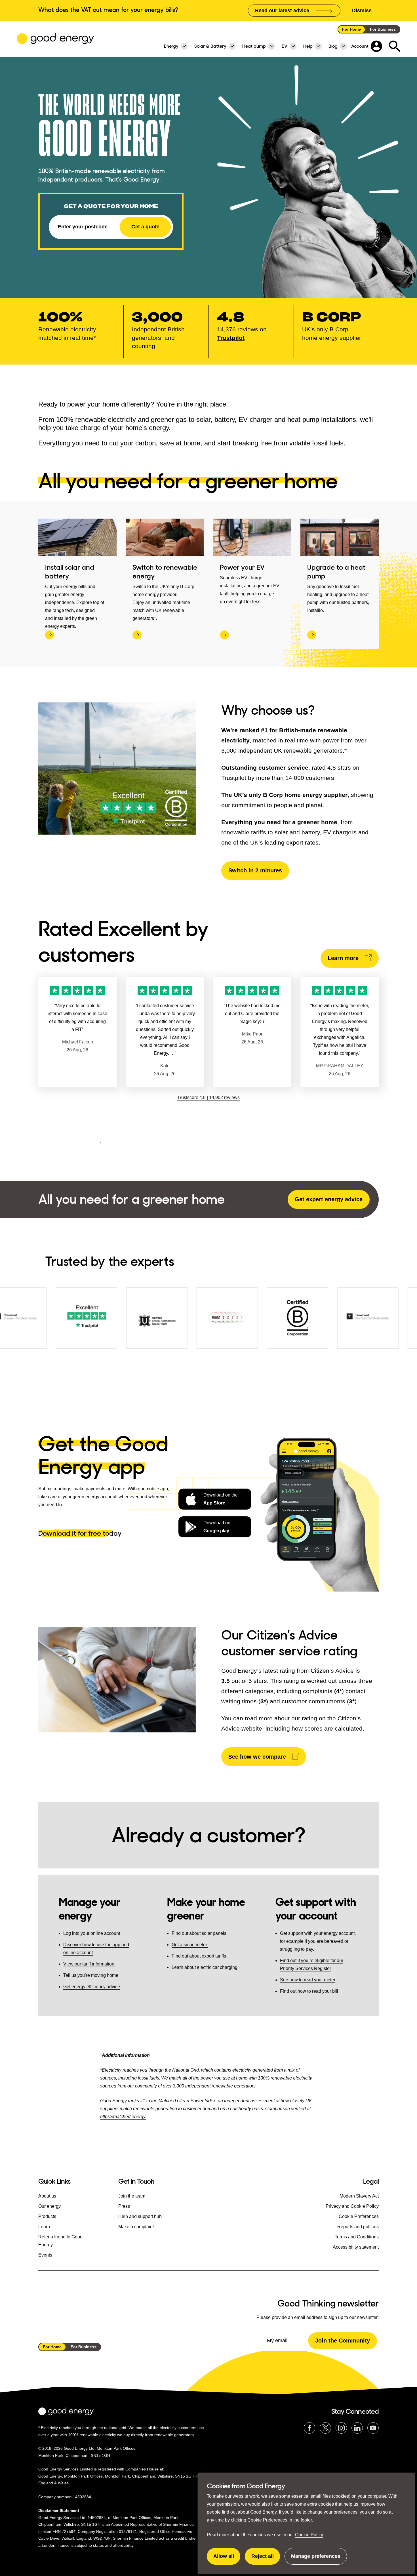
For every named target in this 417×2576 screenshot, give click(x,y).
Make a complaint (136, 2227)
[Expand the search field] (395, 46)
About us (47, 2196)
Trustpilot (231, 338)
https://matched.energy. (123, 2117)
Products (47, 2216)
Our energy (50, 2206)
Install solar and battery (70, 572)
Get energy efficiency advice (92, 1987)
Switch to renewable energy (165, 572)
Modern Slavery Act (359, 2196)
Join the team (132, 2196)
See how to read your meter (308, 1980)
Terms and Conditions (357, 2237)
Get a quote (145, 227)
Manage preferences (316, 2559)
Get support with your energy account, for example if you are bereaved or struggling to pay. (318, 1941)
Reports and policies (358, 2227)
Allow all (227, 2559)
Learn (44, 2227)
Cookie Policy (309, 2535)
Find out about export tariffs (199, 1956)
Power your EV (242, 567)
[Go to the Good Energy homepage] (55, 39)
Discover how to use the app (92, 1945)
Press (124, 2206)
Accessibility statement (356, 2247)
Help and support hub (140, 2216)
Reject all (266, 2559)
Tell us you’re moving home (91, 1975)
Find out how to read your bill (310, 1991)
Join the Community (343, 2341)
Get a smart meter (190, 1945)
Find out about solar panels (199, 1933)
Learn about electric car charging (205, 1967)
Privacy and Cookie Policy (352, 2206)
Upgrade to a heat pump (336, 572)
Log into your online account (92, 1933)
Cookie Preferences (267, 2520)
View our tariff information (89, 1964)
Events (45, 2255)
